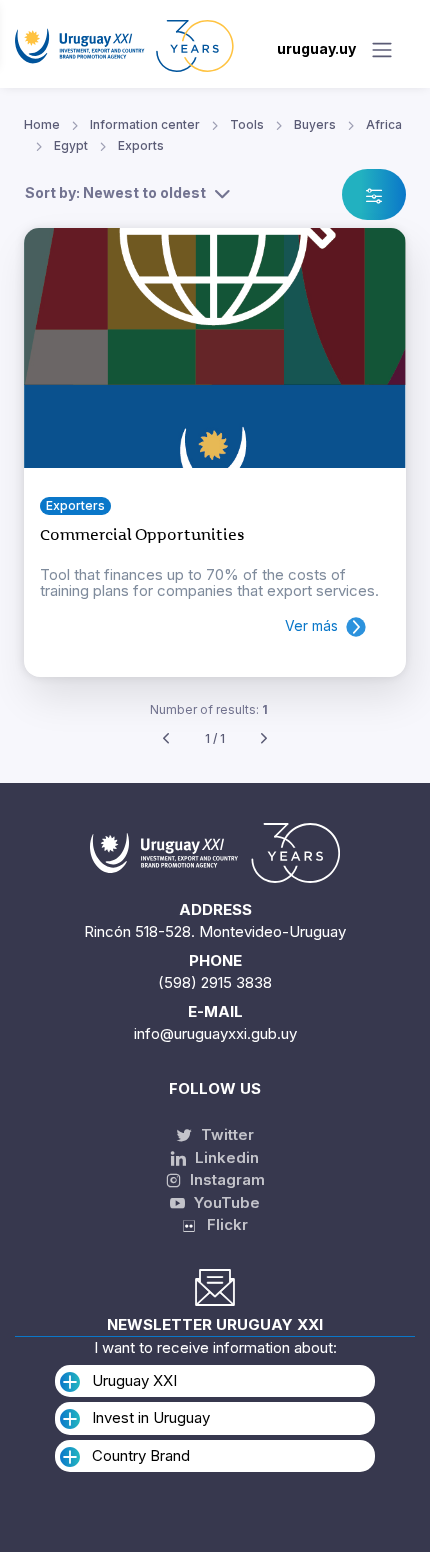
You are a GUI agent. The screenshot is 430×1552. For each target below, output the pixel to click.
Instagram (225, 1179)
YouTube (225, 1202)
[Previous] (166, 739)
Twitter (225, 1134)
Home (42, 124)
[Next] (264, 739)
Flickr (221, 1224)
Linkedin (225, 1157)
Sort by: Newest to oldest (115, 192)
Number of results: (209, 709)
